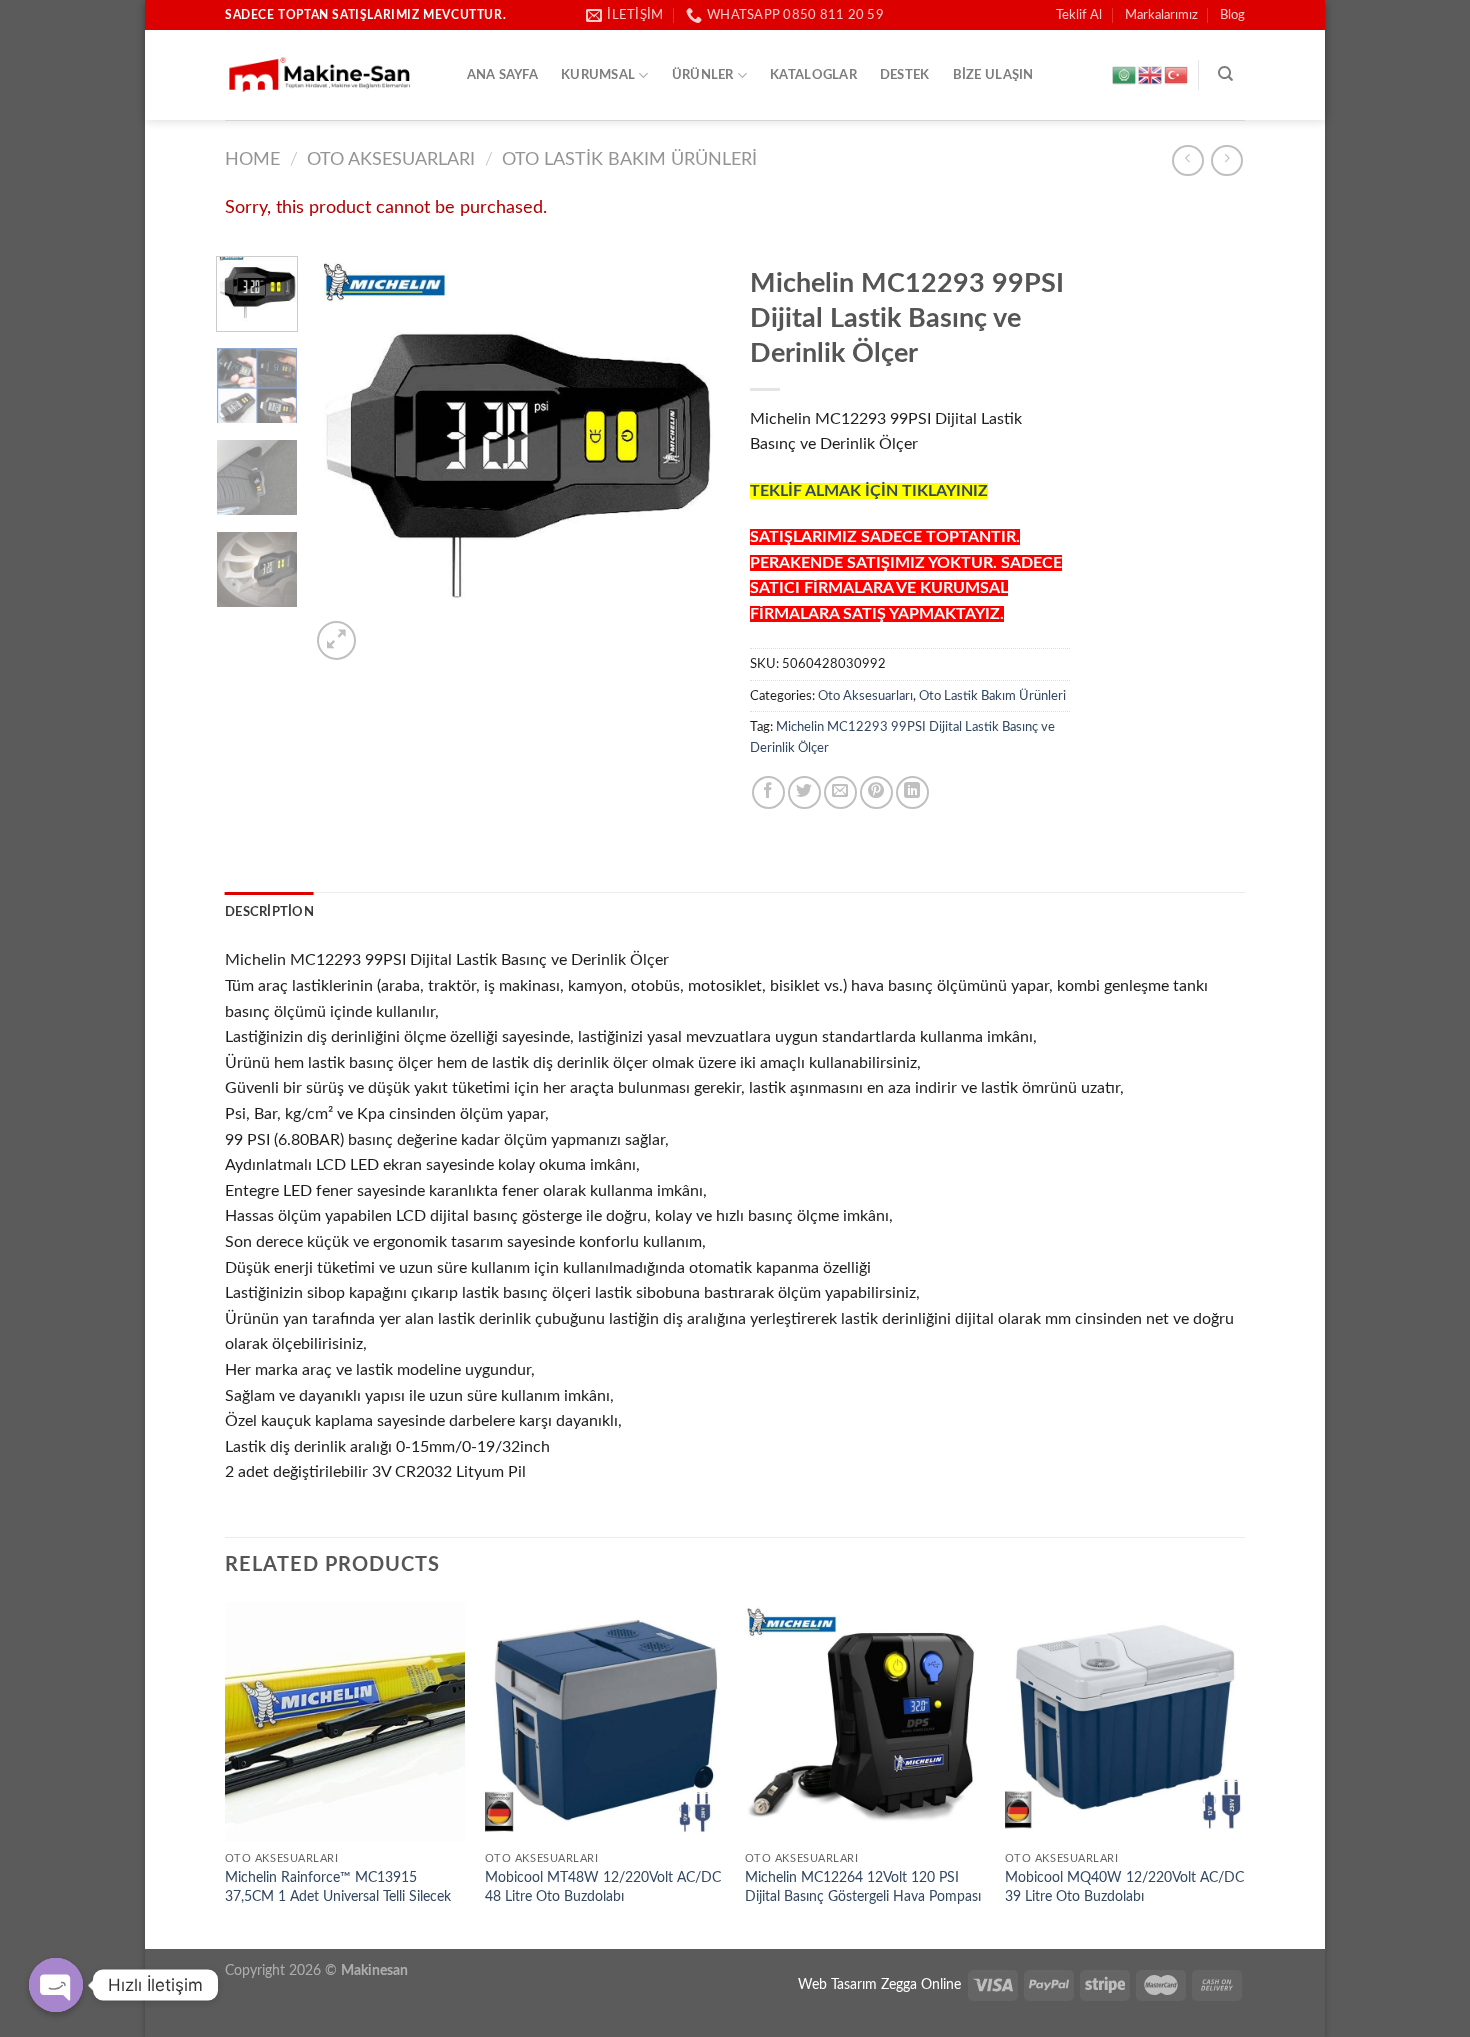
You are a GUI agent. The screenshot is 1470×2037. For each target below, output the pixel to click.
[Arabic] (1125, 75)
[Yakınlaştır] (336, 640)
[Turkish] (1177, 75)
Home (252, 159)
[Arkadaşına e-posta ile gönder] (840, 792)
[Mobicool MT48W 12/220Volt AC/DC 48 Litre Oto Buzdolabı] (605, 1722)
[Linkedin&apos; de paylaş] (912, 792)
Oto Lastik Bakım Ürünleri (629, 159)
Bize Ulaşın (993, 75)
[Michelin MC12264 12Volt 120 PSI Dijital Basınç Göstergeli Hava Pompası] (865, 1722)
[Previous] (344, 460)
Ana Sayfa (502, 75)
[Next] (687, 460)
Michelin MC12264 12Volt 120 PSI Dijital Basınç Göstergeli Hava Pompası (863, 1887)
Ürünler (703, 75)
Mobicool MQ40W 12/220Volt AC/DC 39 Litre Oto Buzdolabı (1124, 1887)
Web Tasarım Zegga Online (879, 1984)
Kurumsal (598, 75)
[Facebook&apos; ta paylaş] (768, 792)
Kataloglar (813, 75)
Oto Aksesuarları (391, 159)
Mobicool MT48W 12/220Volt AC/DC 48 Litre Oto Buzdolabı (603, 1887)
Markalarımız (1161, 15)
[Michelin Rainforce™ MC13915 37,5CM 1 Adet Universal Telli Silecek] (345, 1722)
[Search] (1225, 74)
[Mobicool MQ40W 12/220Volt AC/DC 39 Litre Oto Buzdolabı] (1125, 1722)
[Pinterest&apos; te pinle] (876, 792)
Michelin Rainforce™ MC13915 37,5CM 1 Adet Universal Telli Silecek (338, 1887)
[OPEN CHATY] (56, 1985)
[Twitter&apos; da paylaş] (804, 792)
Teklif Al (1079, 15)
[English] (1151, 75)
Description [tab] (269, 912)
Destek (905, 75)
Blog (1232, 15)
